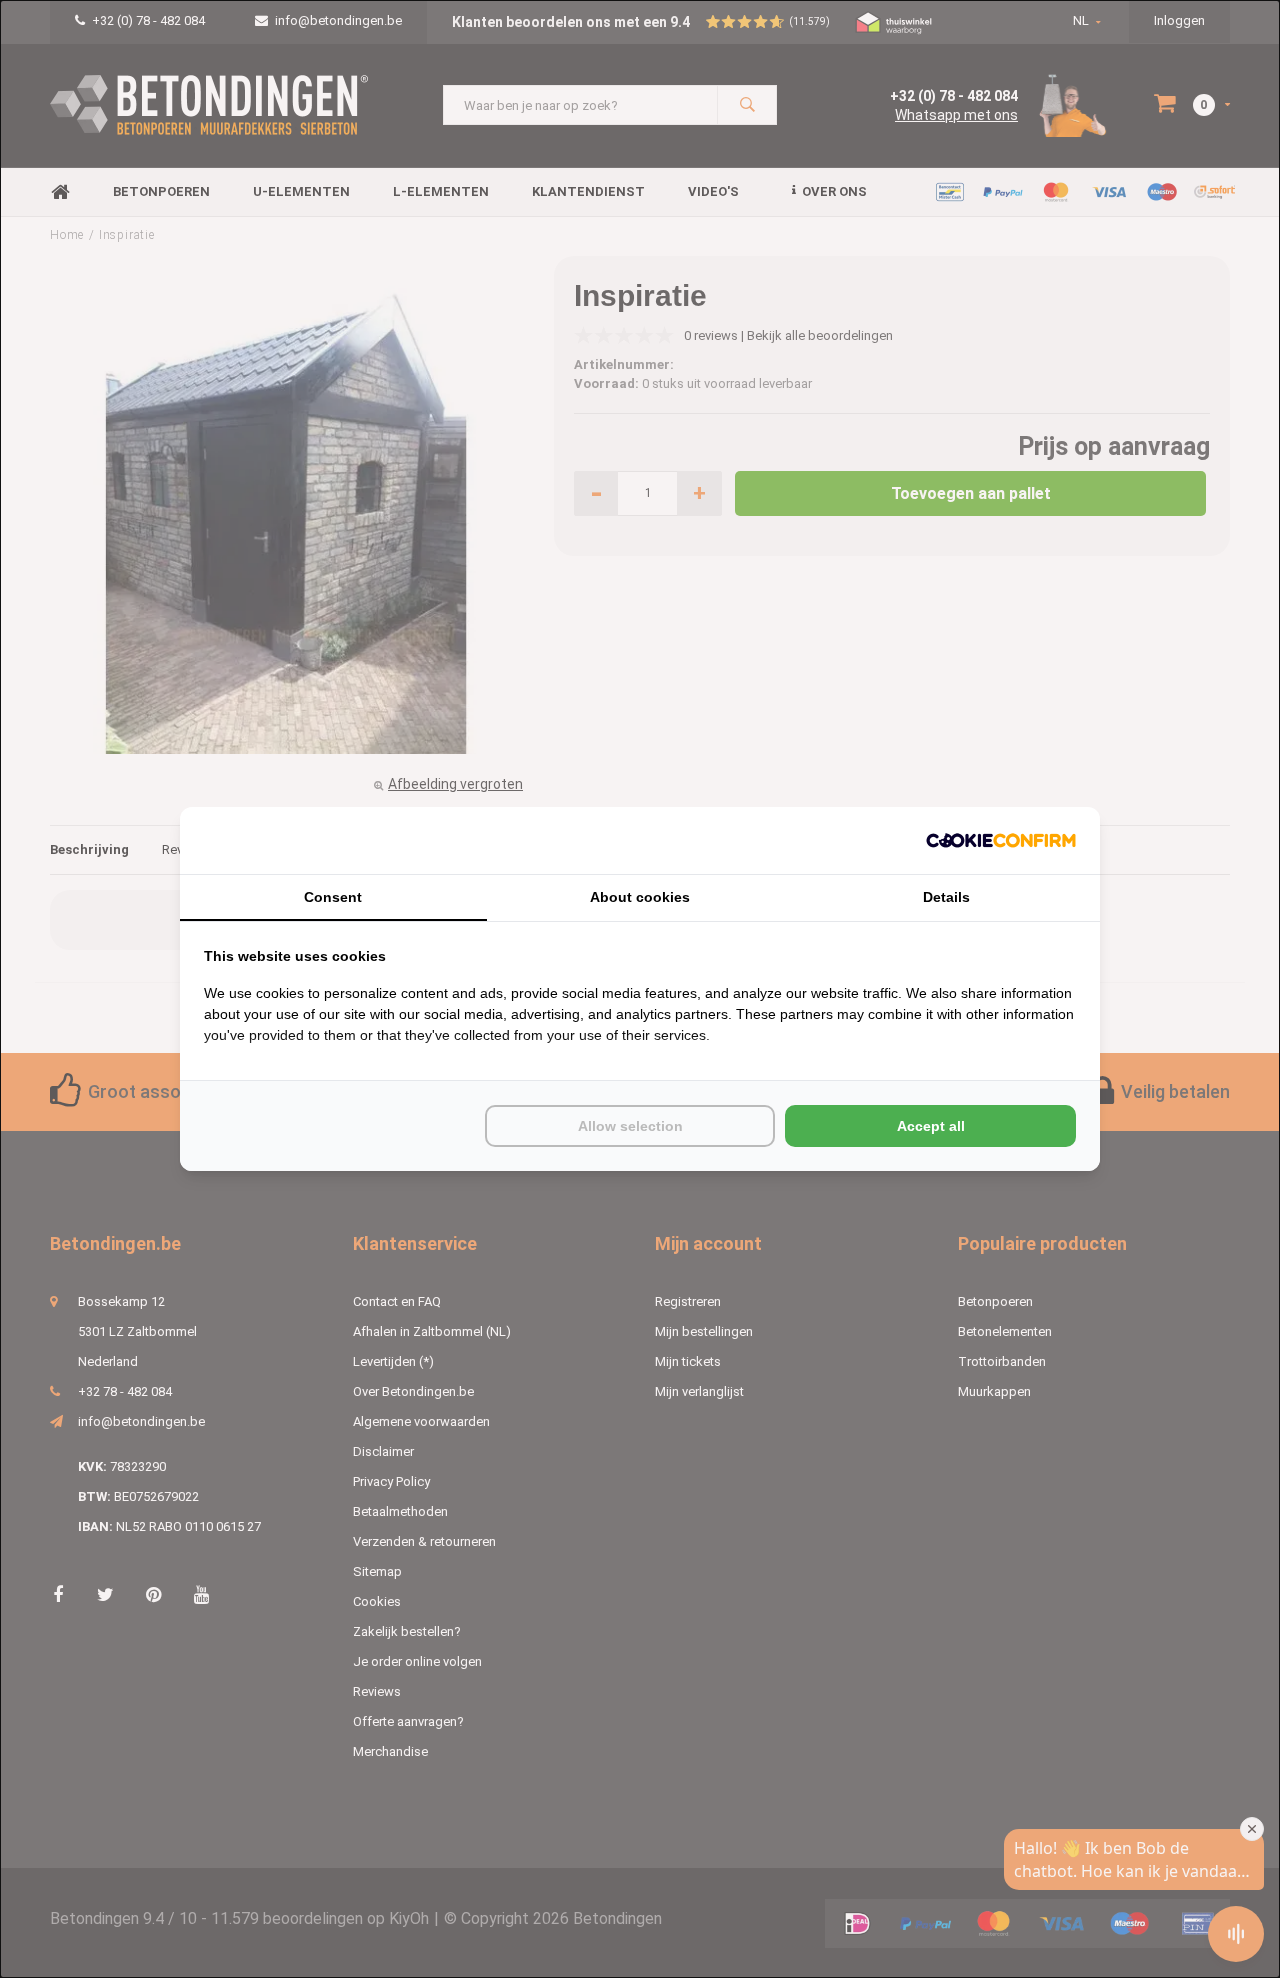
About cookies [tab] (640, 897)
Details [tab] (946, 897)
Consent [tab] (333, 897)
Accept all (931, 1126)
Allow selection (630, 1126)
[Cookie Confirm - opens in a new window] (1001, 840)
